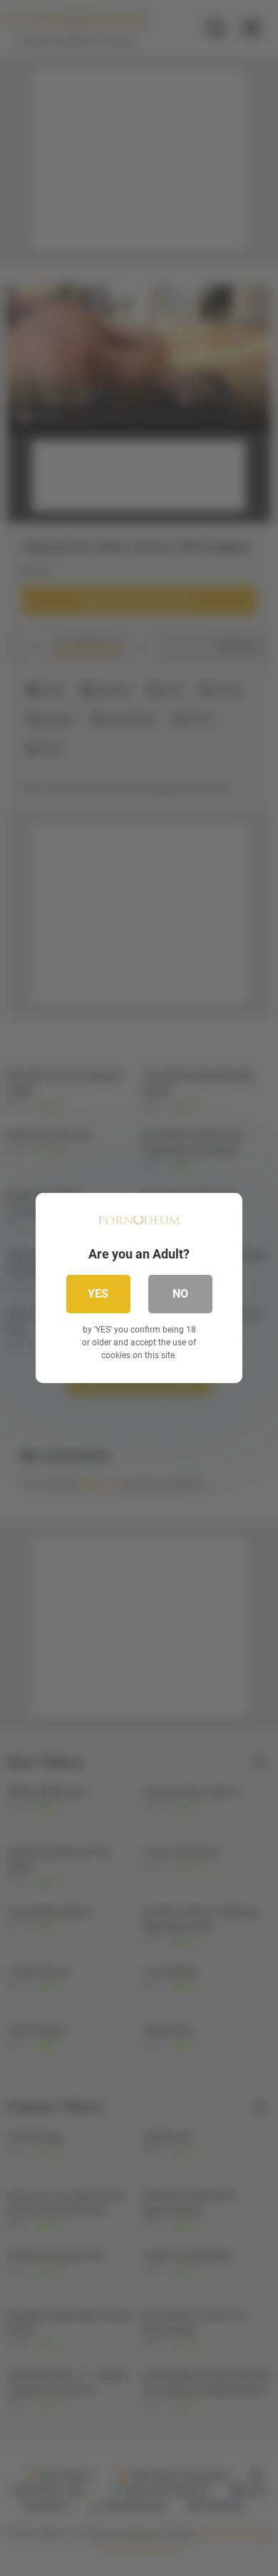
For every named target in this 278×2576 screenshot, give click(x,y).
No (180, 1294)
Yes (98, 1294)
